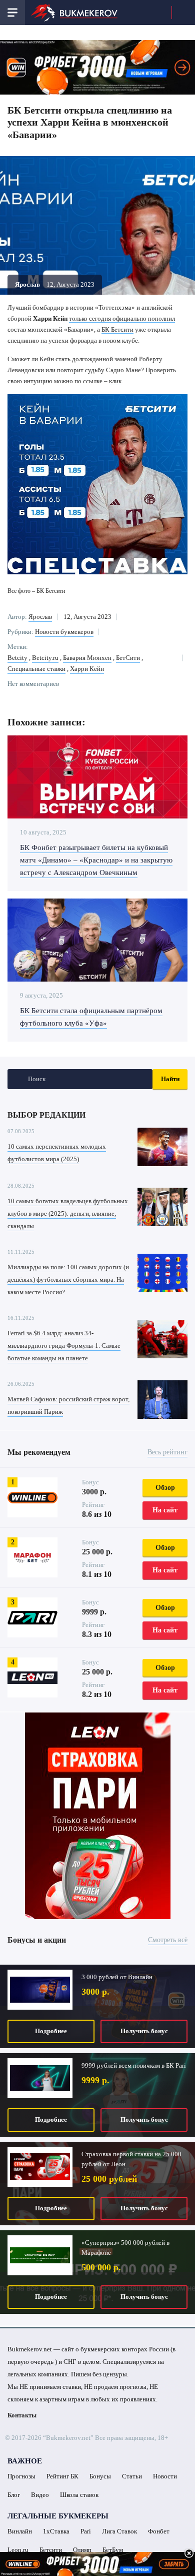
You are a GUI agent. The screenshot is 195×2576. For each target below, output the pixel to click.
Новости (165, 2476)
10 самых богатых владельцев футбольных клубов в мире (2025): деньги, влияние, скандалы (68, 1213)
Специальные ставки (36, 669)
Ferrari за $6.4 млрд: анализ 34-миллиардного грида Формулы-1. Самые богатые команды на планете (64, 1346)
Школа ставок (79, 2495)
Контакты (22, 2415)
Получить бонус (144, 2031)
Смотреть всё (168, 1940)
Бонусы (100, 2476)
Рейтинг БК (62, 2476)
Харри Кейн (87, 669)
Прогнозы (21, 2476)
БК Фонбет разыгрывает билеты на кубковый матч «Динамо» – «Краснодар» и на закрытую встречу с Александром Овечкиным (96, 860)
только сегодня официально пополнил (122, 318)
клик (115, 381)
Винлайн (20, 2531)
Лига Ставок (119, 2531)
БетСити (128, 658)
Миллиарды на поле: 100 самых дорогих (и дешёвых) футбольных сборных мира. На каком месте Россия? (68, 1279)
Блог (14, 2495)
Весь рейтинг (167, 1452)
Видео (40, 2495)
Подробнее (51, 2031)
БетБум (113, 2550)
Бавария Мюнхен (87, 658)
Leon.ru (18, 2550)
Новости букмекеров (64, 632)
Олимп (82, 2550)
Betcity (17, 658)
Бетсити (51, 2550)
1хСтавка (56, 2531)
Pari (86, 2531)
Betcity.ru (45, 658)
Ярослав (40, 617)
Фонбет (159, 2531)
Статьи (132, 2476)
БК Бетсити (117, 329)
